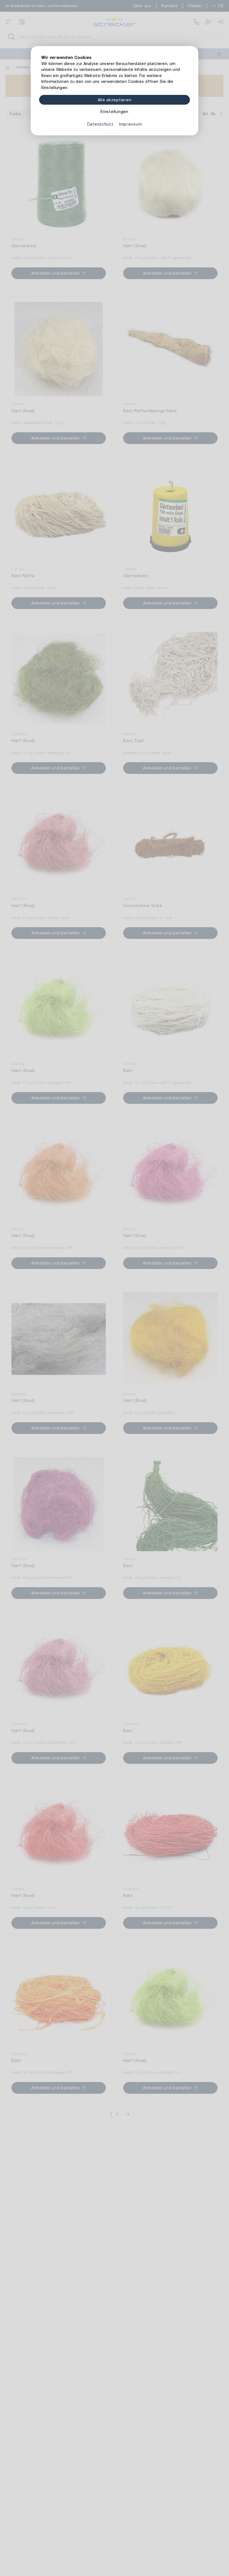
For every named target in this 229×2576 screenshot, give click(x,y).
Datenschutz (100, 124)
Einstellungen (114, 111)
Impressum (130, 124)
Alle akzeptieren (115, 100)
